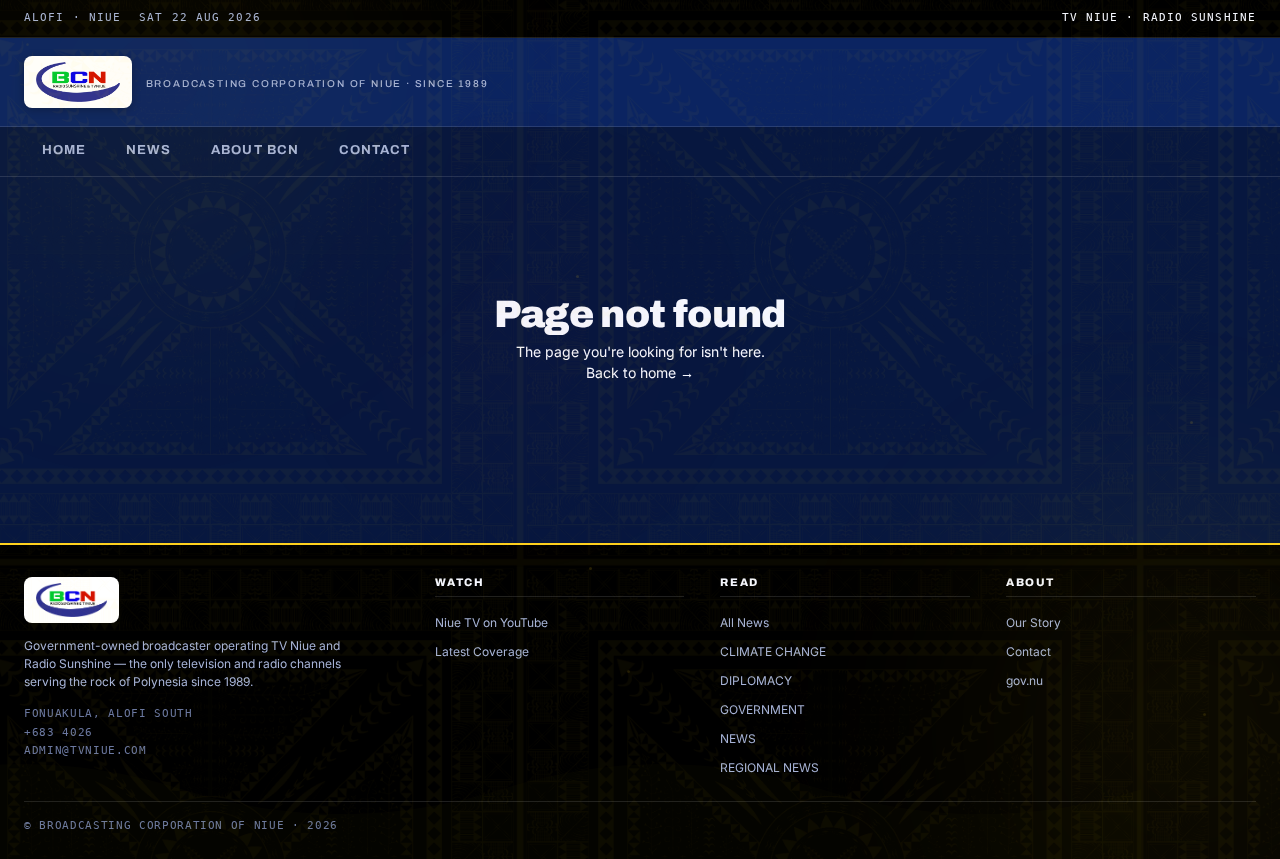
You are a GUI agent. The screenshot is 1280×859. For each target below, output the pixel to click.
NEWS (738, 738)
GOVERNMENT (762, 709)
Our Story (1033, 622)
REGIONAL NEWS (769, 767)
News (148, 150)
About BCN (254, 150)
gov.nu (1024, 680)
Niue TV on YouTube (491, 622)
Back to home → (640, 372)
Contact (374, 150)
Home (64, 150)
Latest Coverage (482, 651)
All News (744, 622)
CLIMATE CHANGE (773, 651)
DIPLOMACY (756, 680)
